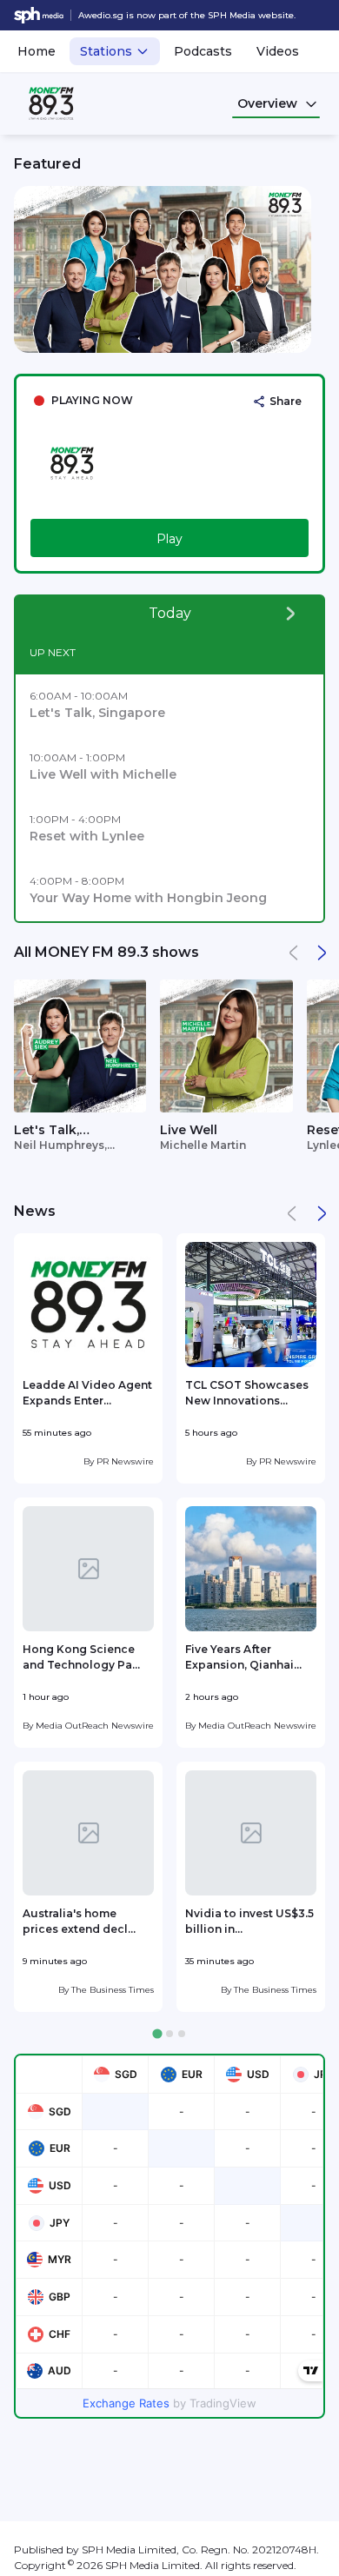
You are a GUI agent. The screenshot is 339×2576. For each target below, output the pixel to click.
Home (37, 51)
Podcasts (203, 51)
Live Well (189, 1130)
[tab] (157, 2033)
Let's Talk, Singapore (47, 1131)
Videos (278, 51)
